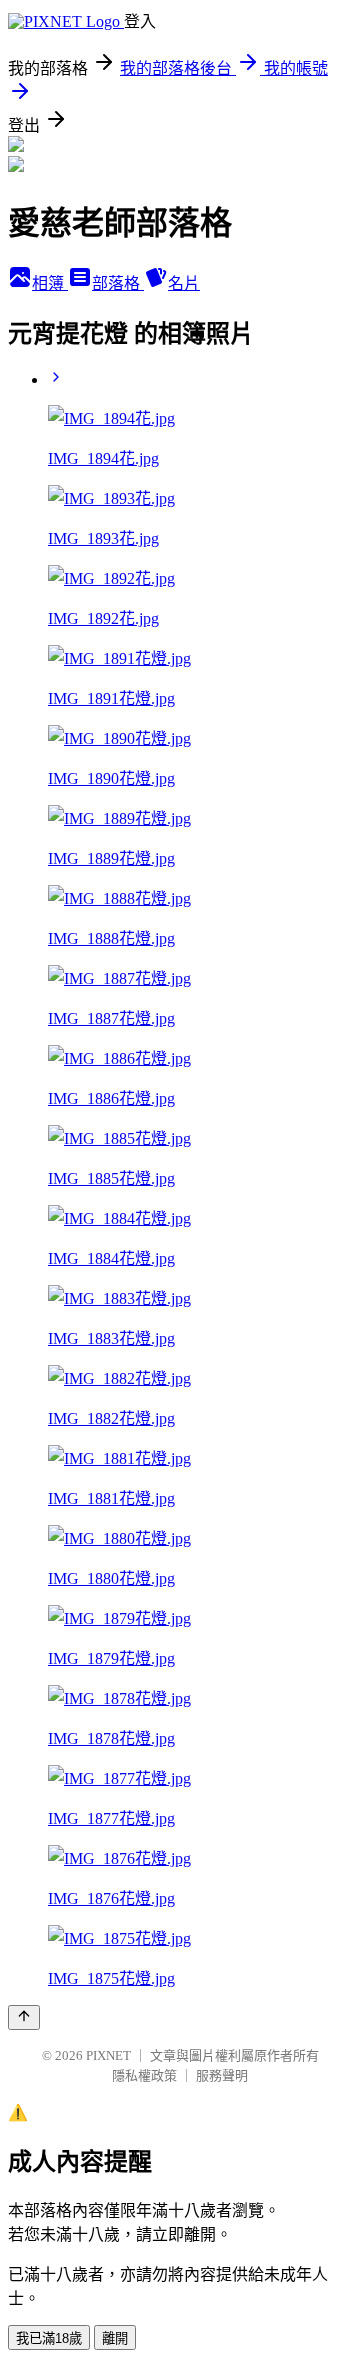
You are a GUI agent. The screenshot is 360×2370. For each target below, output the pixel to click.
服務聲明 (222, 2075)
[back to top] (24, 2017)
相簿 (50, 283)
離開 (115, 2338)
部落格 (118, 283)
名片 (184, 283)
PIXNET (108, 2055)
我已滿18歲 (49, 2338)
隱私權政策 (144, 2075)
